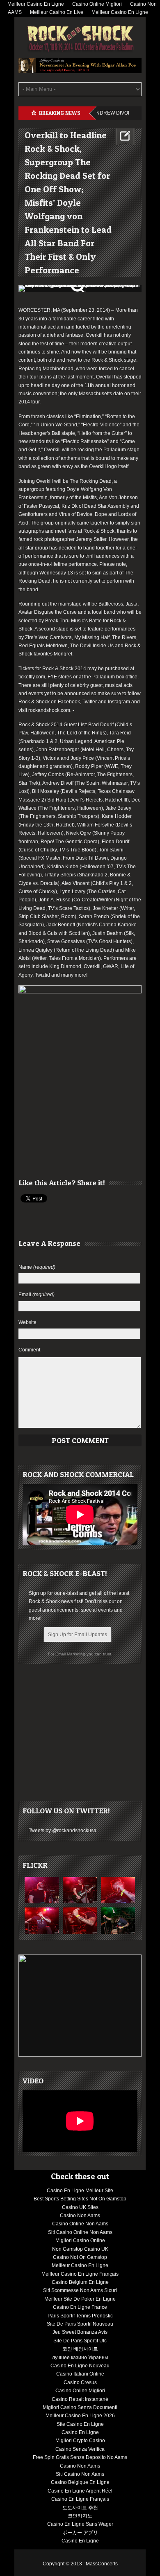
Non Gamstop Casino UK (80, 2249)
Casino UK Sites (80, 2207)
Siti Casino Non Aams (80, 2474)
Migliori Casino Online (80, 2240)
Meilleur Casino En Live (57, 12)
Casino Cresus (80, 2382)
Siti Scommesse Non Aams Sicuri (80, 2290)
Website (27, 1322)
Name (37, 1267)
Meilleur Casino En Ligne (120, 12)
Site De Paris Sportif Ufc (80, 2341)
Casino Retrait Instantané (80, 2399)
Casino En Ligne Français (80, 2499)
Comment (29, 1350)
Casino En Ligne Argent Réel (80, 2491)
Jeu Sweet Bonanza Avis (80, 2332)
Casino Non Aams (80, 2216)
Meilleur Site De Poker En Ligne (80, 2299)
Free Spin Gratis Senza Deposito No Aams (80, 2457)
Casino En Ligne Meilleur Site (80, 2191)
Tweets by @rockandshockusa (63, 1831)
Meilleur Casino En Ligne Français (80, 2274)
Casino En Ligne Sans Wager (80, 2524)
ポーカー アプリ (80, 2533)
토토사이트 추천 (80, 2508)
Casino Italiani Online (80, 2374)
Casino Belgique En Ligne (80, 2482)
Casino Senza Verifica (80, 2449)
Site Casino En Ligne (80, 2424)
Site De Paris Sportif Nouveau (80, 2324)
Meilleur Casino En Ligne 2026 (80, 2416)
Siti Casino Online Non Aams (80, 2232)
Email (37, 1295)
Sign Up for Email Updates (78, 1635)
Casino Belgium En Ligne (80, 2282)
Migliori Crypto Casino (80, 2441)
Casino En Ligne (80, 2432)
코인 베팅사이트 (80, 2349)
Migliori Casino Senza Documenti (80, 2407)
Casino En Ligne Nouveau (80, 2366)
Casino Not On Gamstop (80, 2257)
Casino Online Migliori (80, 2391)
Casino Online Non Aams (80, 2224)
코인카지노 (80, 2516)
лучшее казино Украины (80, 2358)
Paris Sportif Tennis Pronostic (80, 2316)
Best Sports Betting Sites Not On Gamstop (80, 2199)
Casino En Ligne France (80, 2307)
